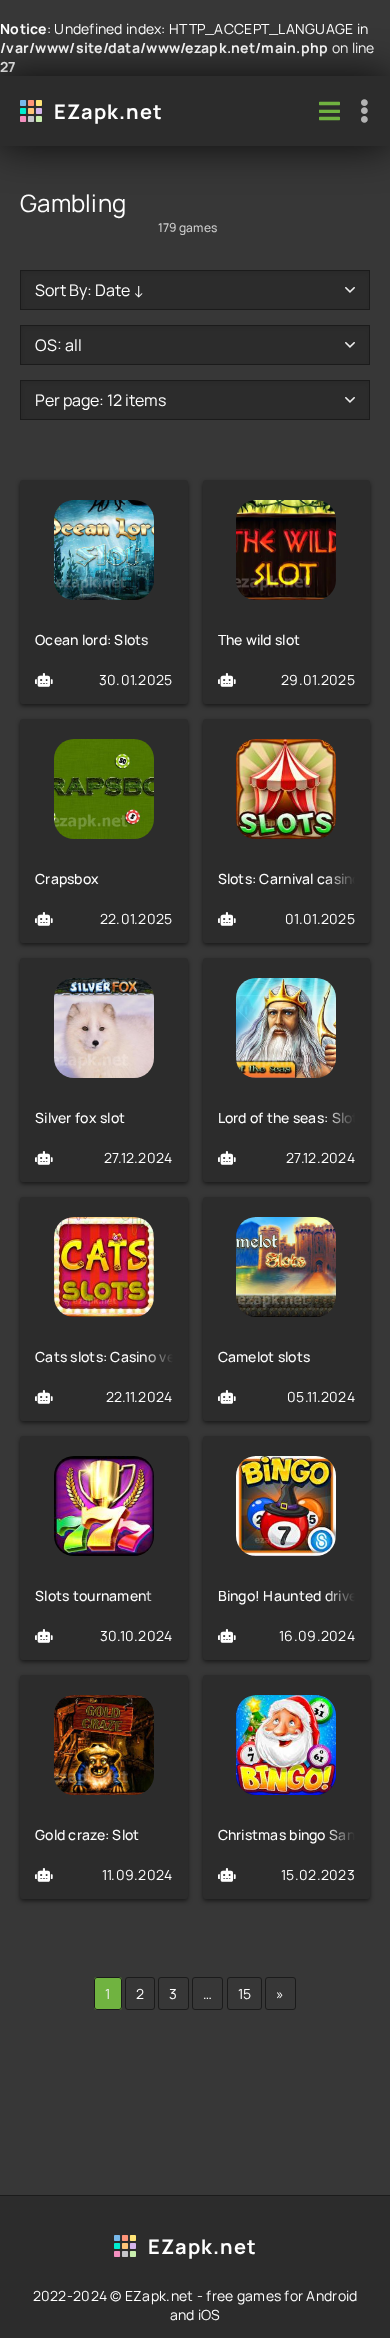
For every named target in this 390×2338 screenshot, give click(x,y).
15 (245, 1993)
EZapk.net (108, 111)
